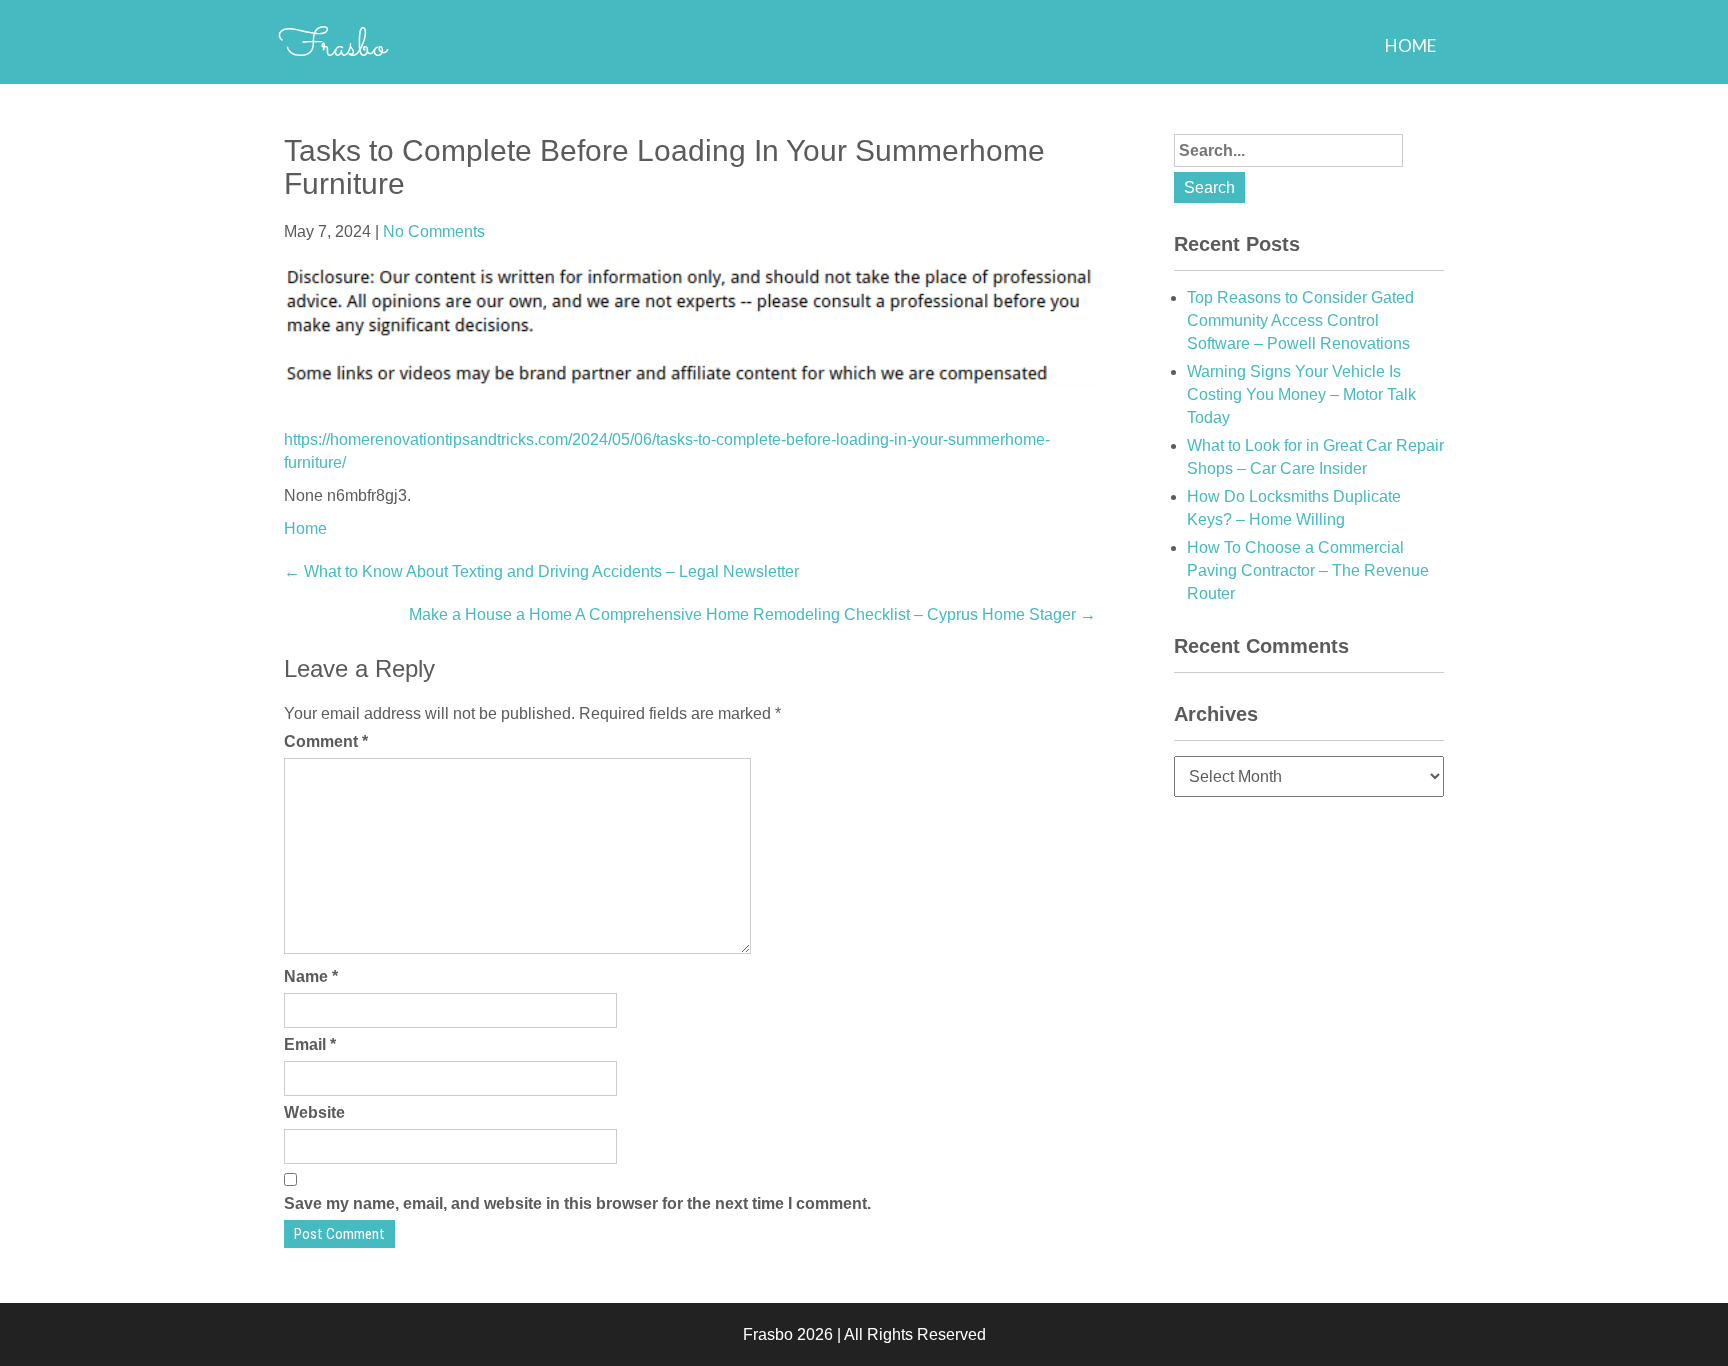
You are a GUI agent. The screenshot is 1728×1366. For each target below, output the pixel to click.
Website (314, 1112)
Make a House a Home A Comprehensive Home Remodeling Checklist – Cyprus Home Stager (752, 614)
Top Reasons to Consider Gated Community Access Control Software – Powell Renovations (1300, 320)
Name (311, 976)
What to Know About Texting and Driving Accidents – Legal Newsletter (541, 571)
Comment (326, 741)
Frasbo (332, 47)
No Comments (434, 231)
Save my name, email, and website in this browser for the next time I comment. (577, 1203)
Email (310, 1044)
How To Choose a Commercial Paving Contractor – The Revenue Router (1308, 570)
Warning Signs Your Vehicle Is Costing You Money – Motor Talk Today (1301, 394)
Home (1410, 45)
